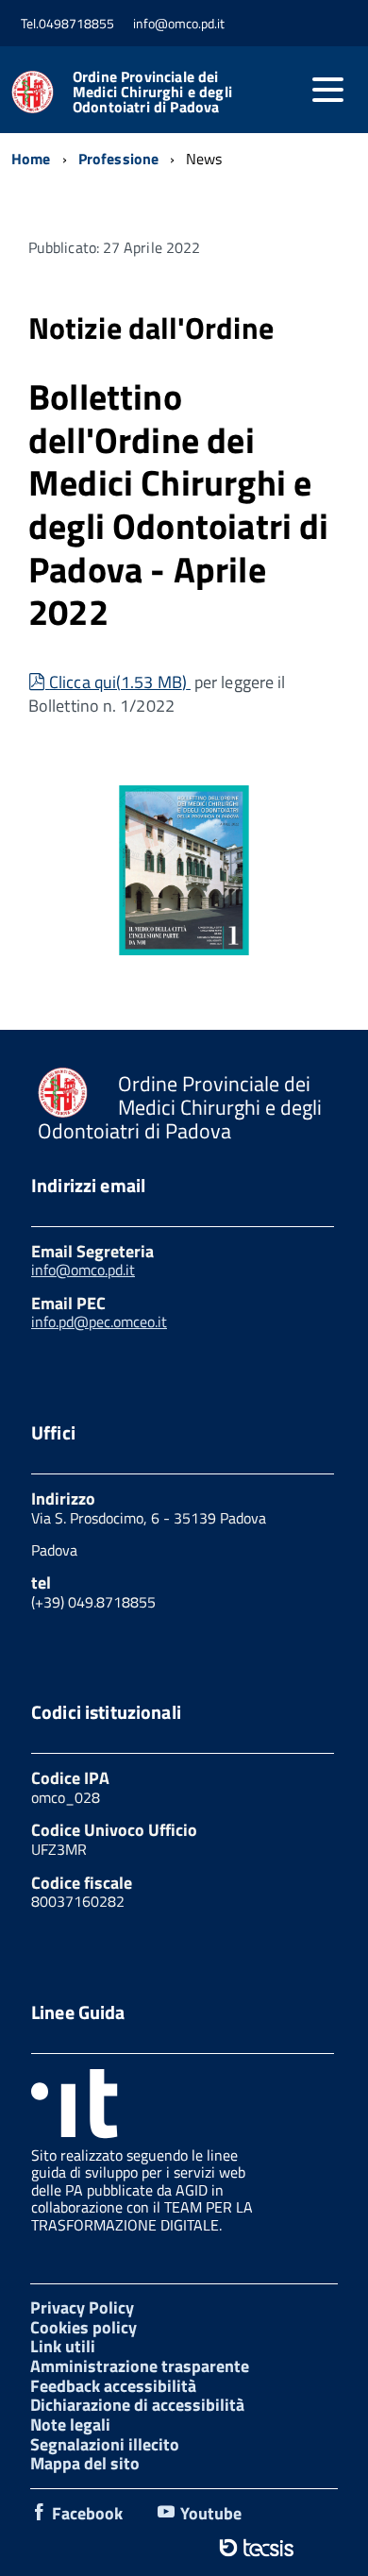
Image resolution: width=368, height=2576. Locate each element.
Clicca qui (117, 682)
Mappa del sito (85, 2463)
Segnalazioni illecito (105, 2444)
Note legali (70, 2424)
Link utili (63, 2346)
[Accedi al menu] (327, 90)
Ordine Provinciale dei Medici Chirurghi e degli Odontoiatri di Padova (152, 92)
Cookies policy (84, 2327)
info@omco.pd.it (83, 1270)
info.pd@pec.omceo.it (99, 1322)
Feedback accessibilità (113, 2386)
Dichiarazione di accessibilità (137, 2405)
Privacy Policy (82, 2307)
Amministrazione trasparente (140, 2366)
